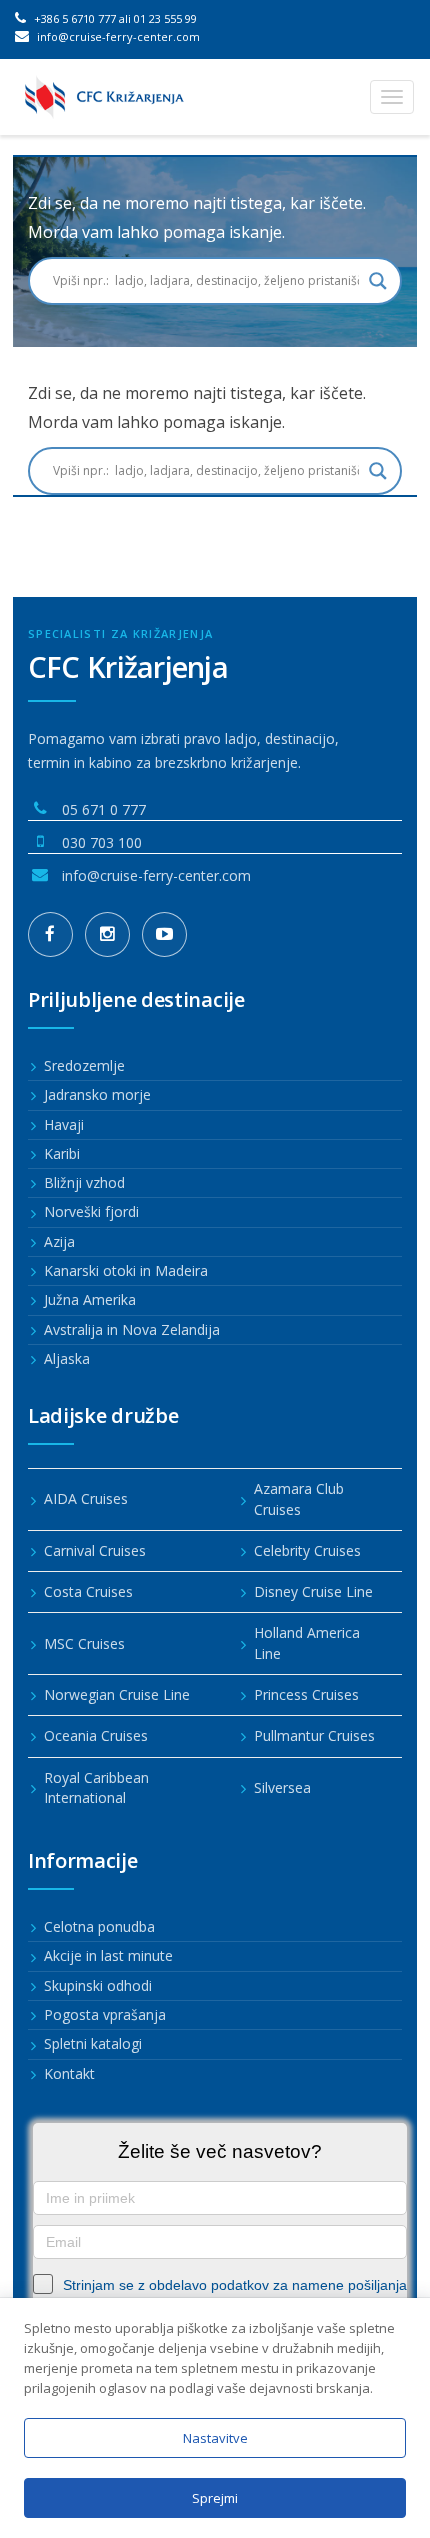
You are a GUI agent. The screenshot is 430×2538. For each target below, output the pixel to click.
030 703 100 (102, 842)
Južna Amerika (90, 1299)
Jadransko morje (97, 1094)
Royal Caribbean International (96, 1787)
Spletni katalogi (93, 2043)
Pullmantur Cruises (314, 1735)
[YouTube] (164, 934)
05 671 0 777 (104, 809)
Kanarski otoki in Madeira (126, 1270)
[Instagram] (107, 934)
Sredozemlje (84, 1065)
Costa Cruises (88, 1591)
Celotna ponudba (99, 1926)
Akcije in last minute (108, 1955)
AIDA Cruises (86, 1498)
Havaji (64, 1124)
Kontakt (69, 2073)
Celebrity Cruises (307, 1550)
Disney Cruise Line (313, 1591)
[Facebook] (50, 934)
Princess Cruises (306, 1694)
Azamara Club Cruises (299, 1498)
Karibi (62, 1153)
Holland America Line (307, 1642)
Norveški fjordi (91, 1211)
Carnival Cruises (95, 1550)
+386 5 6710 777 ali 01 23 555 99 (114, 18)
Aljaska (67, 1358)
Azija (59, 1241)
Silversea (282, 1787)
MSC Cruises (84, 1643)
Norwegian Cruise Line (117, 1694)
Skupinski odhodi (98, 1985)
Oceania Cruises (96, 1735)
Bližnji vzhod (84, 1182)
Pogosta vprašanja (105, 2014)
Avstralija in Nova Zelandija (132, 1329)
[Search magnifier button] (378, 281)
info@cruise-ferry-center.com (117, 36)
